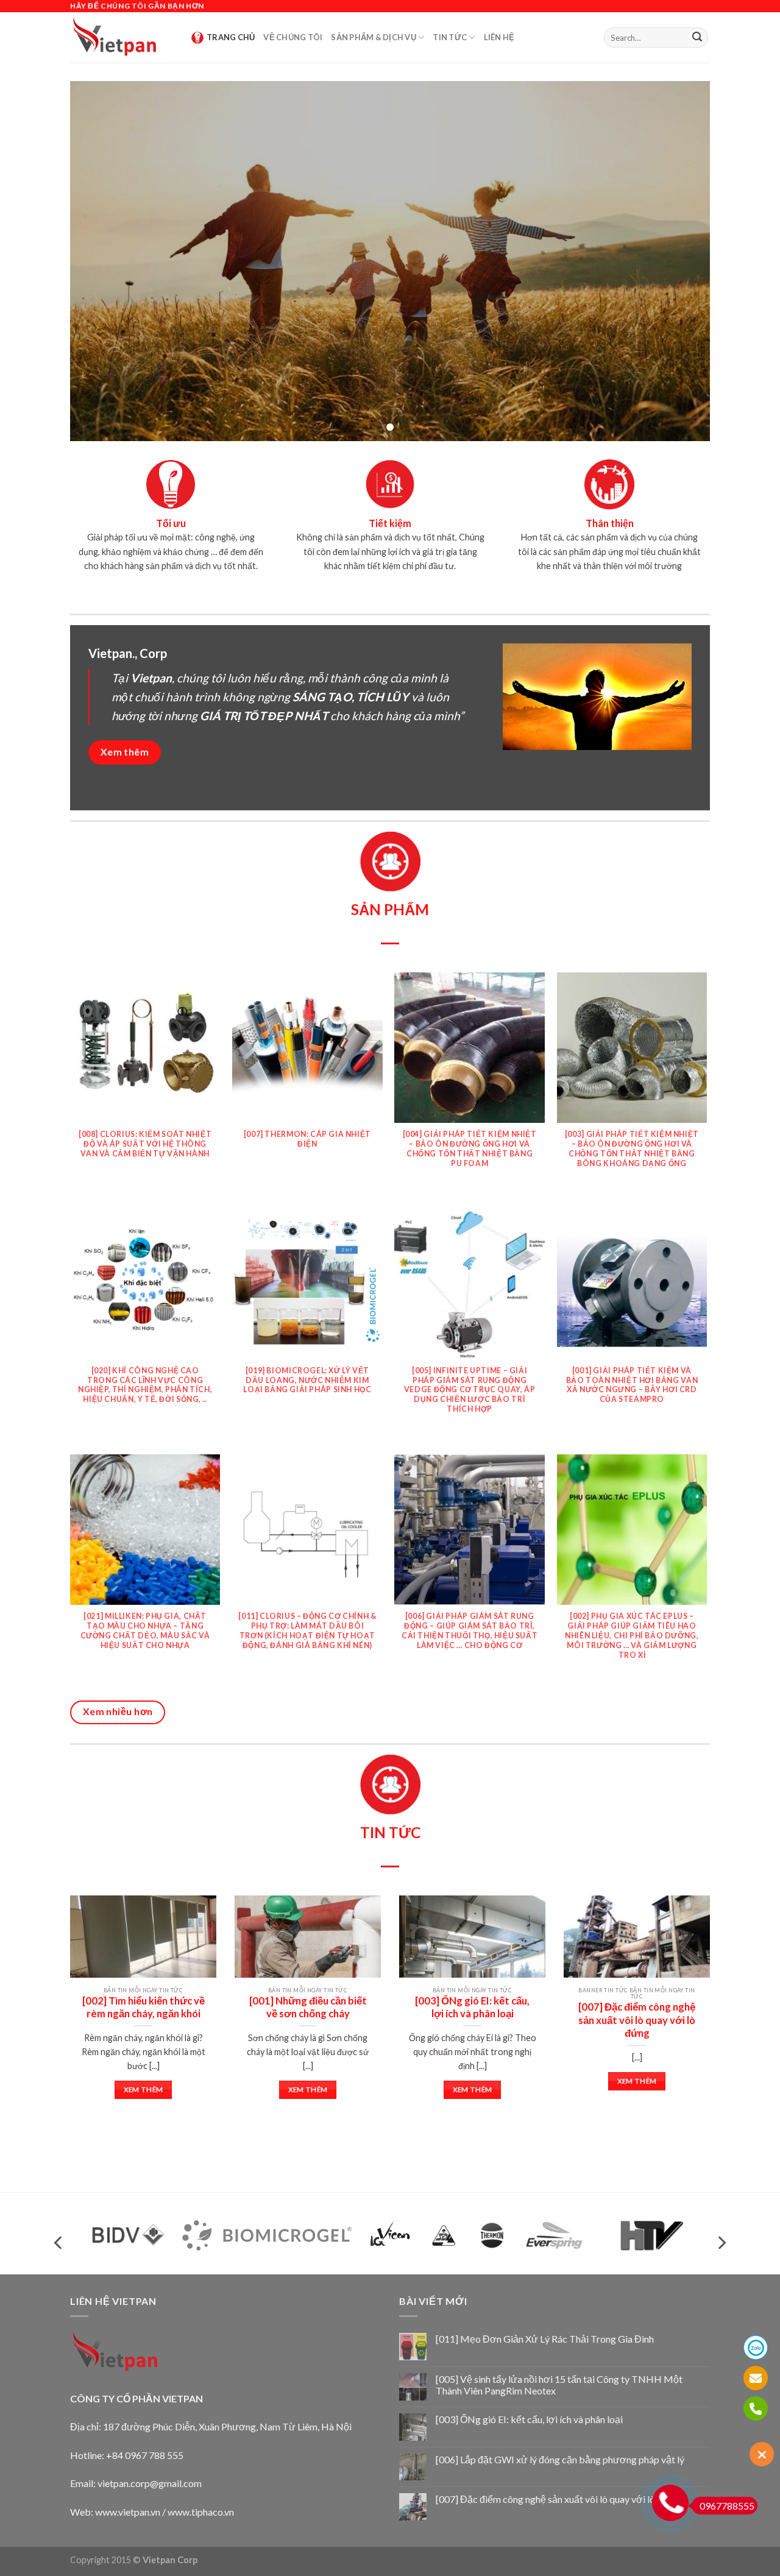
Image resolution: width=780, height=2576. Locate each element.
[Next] (690, 1993)
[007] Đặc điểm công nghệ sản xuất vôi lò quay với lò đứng (558, 2499)
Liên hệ (499, 37)
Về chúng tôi (293, 37)
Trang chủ (231, 37)
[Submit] (697, 38)
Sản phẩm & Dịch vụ (374, 37)
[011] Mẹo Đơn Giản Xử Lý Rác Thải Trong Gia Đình (545, 2339)
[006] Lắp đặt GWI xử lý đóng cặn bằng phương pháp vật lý (560, 2459)
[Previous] (90, 1993)
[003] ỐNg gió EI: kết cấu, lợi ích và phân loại (529, 2419)
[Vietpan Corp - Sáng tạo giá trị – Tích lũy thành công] (122, 37)
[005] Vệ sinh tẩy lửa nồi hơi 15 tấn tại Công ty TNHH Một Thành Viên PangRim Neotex (559, 2385)
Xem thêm (144, 2089)
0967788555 (727, 2506)
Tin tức (450, 37)
